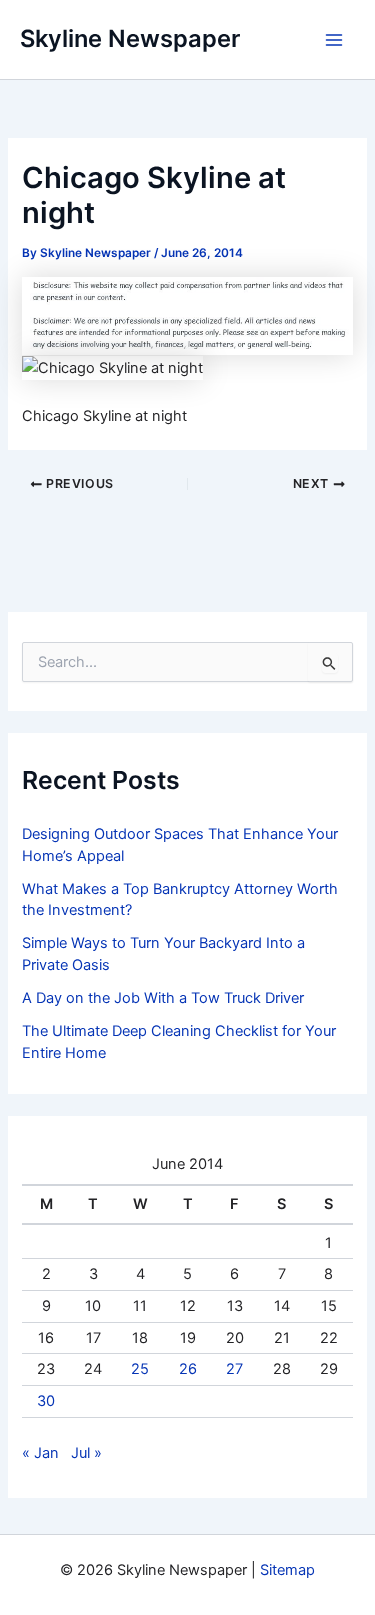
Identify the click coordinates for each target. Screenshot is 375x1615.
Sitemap (287, 1570)
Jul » (86, 1453)
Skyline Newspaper (130, 38)
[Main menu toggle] (334, 40)
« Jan (40, 1453)
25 (140, 1369)
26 (188, 1369)
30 (46, 1401)
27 (234, 1369)
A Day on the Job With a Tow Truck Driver (163, 998)
